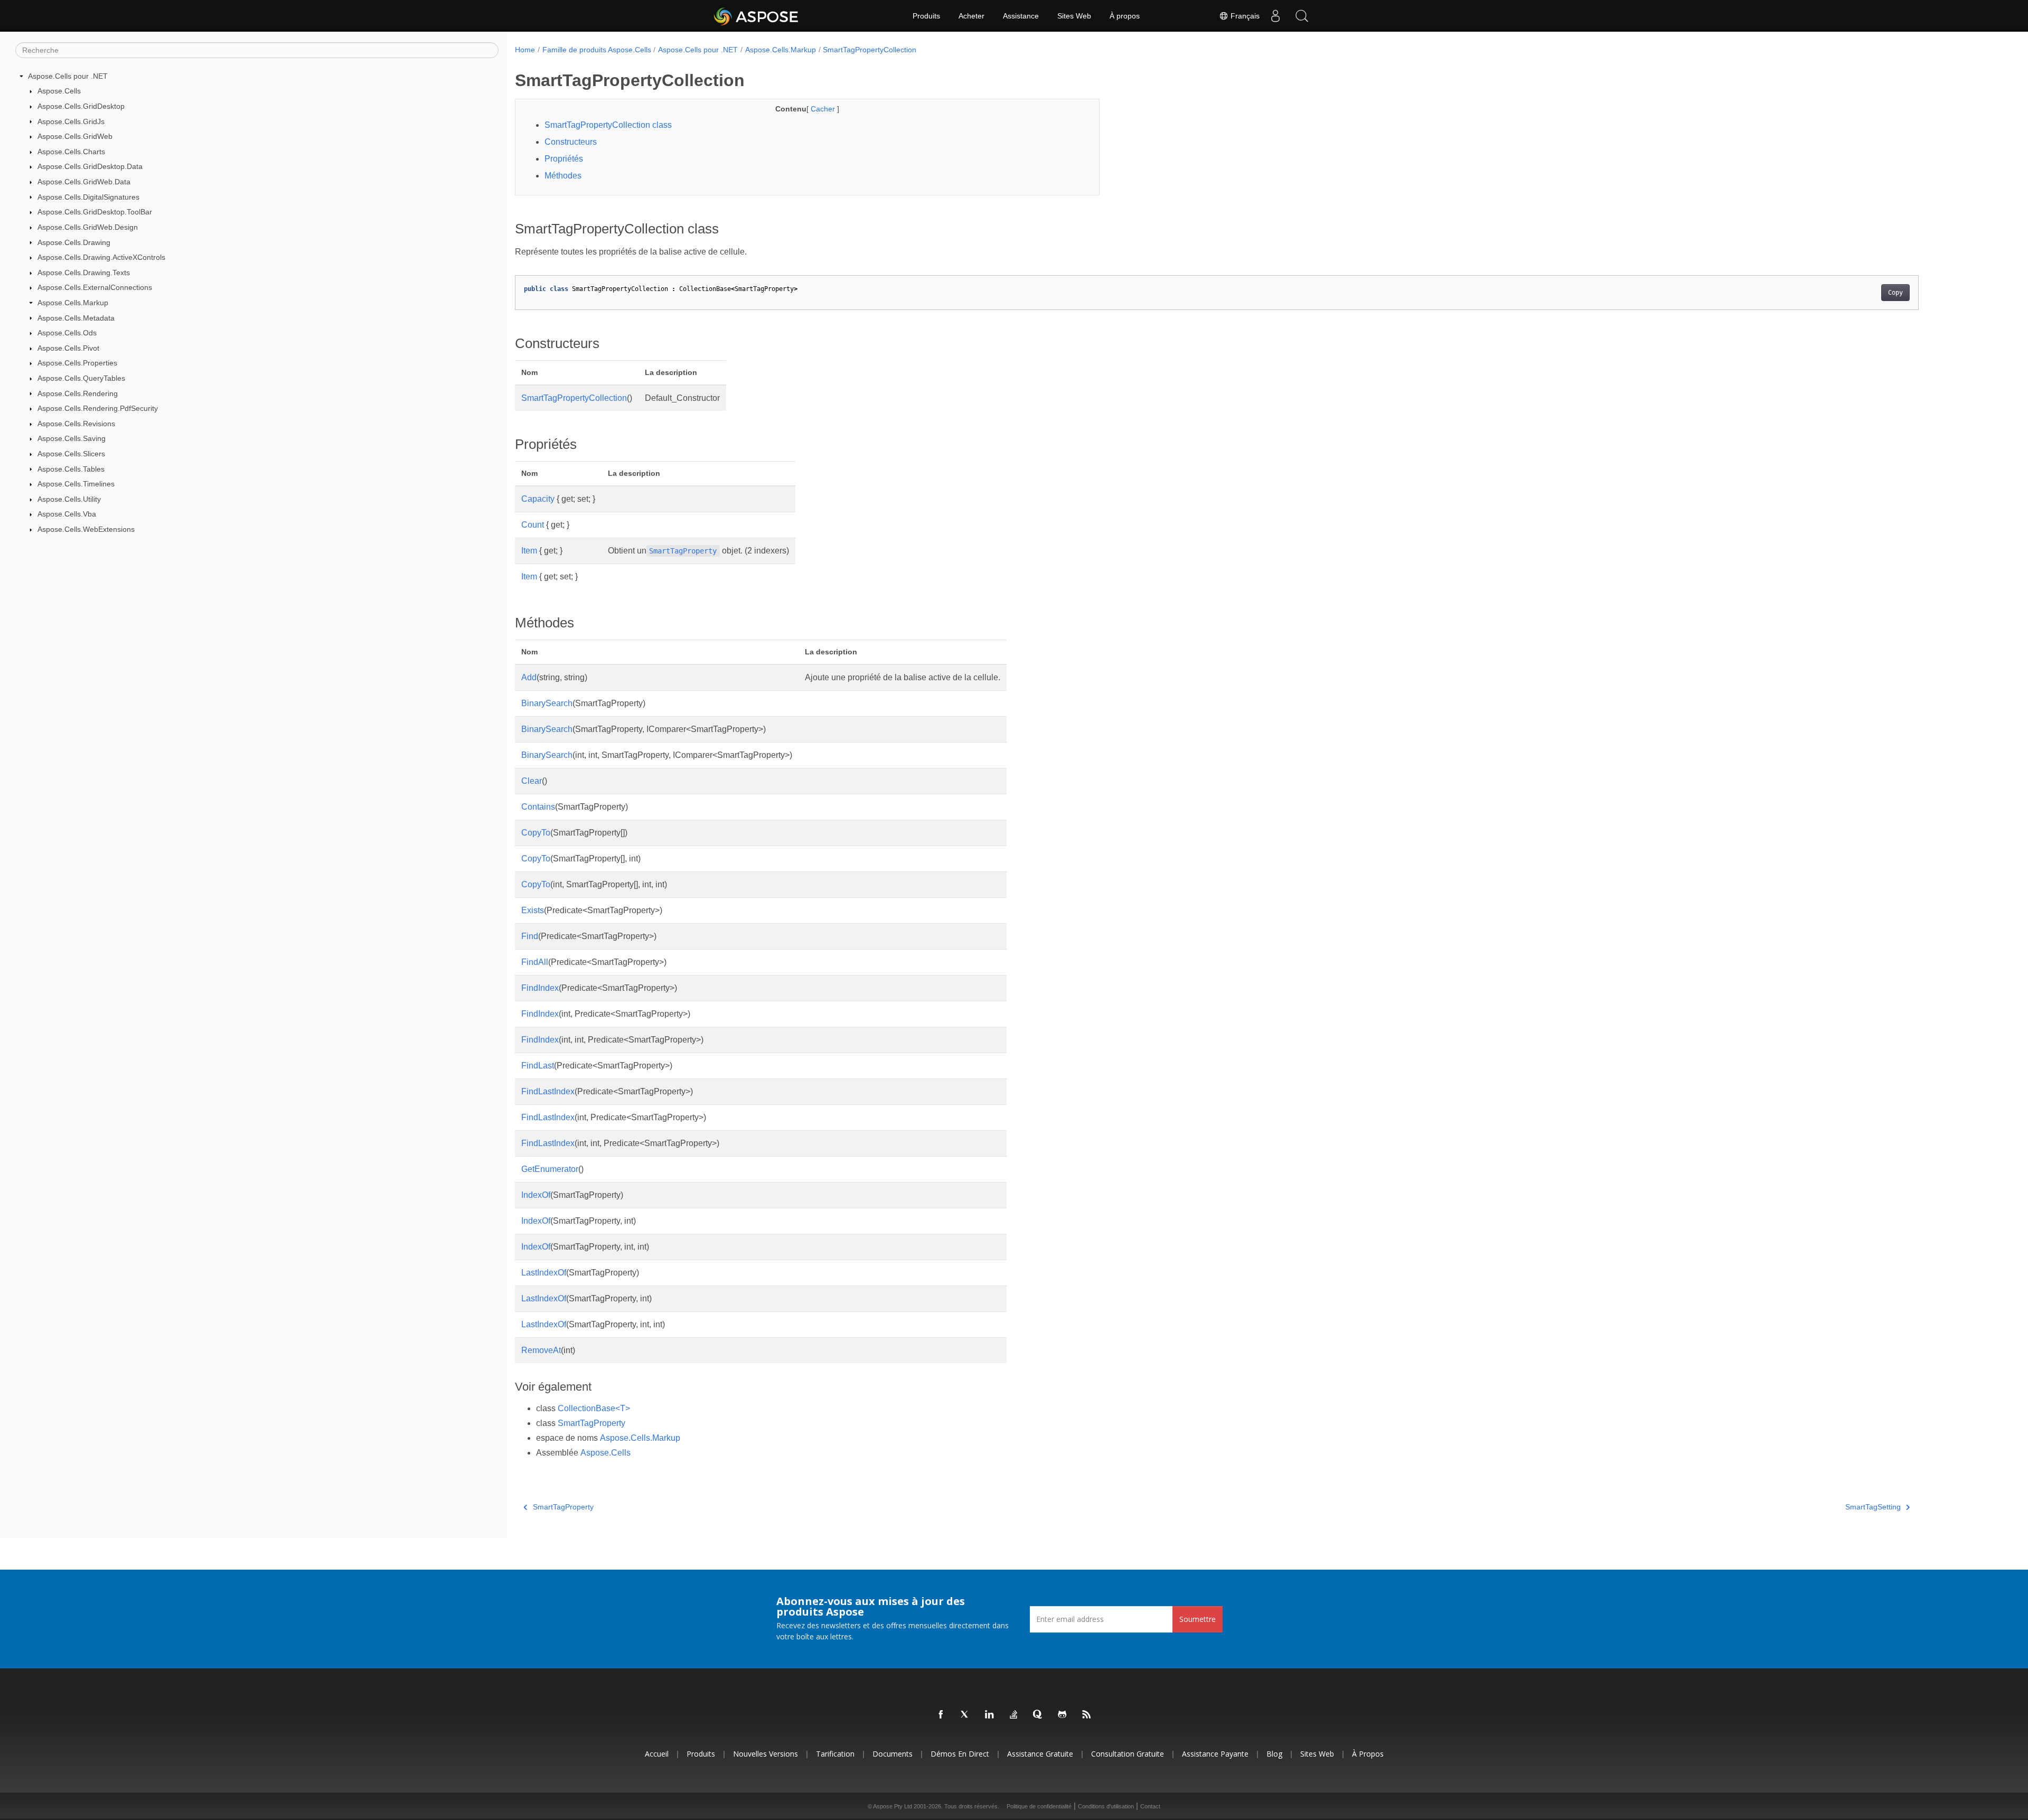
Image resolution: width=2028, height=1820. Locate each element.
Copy (1895, 293)
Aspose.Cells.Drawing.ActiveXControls (101, 257)
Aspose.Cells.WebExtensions (86, 529)
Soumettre (1198, 1619)
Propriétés (564, 159)
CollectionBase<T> (594, 1408)
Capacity (538, 499)
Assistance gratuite (1040, 1754)
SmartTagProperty (591, 1423)
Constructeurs (571, 142)
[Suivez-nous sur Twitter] (965, 1715)
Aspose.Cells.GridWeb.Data (84, 182)
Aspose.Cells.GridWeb (75, 136)
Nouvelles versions (766, 1754)
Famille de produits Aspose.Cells (597, 50)
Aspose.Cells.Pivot (68, 348)
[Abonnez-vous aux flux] (1087, 1715)
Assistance (1021, 16)
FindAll (535, 962)
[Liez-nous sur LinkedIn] (990, 1715)
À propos (1125, 16)
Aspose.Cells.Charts (71, 152)
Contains (538, 807)
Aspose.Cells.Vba (67, 514)
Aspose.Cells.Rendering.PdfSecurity (98, 408)
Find (530, 936)
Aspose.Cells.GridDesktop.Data (90, 166)
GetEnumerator (550, 1169)
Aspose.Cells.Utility (69, 499)
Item (529, 551)
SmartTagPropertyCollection (870, 50)
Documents (893, 1754)
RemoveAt (541, 1350)
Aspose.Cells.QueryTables (81, 378)
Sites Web (1074, 16)
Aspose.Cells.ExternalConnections (95, 287)
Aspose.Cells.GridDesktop (81, 106)
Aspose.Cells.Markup (73, 303)
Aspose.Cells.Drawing (74, 242)
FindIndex (540, 988)
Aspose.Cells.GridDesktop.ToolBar (95, 212)
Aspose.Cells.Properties (77, 363)
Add (529, 677)
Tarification (835, 1754)
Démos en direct (960, 1754)
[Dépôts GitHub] (1063, 1715)
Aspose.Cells (59, 91)
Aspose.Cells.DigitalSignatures (88, 197)
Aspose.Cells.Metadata (76, 318)
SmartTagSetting (1873, 1507)
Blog (1274, 1754)
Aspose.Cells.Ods (67, 333)
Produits (926, 16)
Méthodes (563, 176)
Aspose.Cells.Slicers (71, 454)
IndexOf (536, 1195)
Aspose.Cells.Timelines (76, 484)
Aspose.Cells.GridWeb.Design (88, 227)
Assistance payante (1215, 1754)
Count (533, 525)
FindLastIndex (548, 1091)
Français (1244, 16)
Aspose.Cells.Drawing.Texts (84, 273)
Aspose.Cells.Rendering (78, 393)
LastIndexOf (544, 1273)
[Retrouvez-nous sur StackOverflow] (1014, 1715)
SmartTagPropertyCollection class (608, 125)
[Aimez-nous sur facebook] (941, 1715)
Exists (533, 910)
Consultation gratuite (1128, 1754)
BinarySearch (547, 703)
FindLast (538, 1066)
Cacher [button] (824, 109)
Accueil (657, 1754)
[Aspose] (757, 16)
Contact (1150, 1806)
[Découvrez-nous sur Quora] (1038, 1715)
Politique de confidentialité (1039, 1806)
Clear (532, 781)
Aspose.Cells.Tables (71, 469)
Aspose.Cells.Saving (72, 438)
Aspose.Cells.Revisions (76, 424)
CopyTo (536, 833)
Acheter (971, 16)
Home (525, 50)
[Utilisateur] (1275, 16)
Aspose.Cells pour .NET (68, 76)
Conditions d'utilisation (1106, 1806)
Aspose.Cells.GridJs (71, 121)
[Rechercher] (1302, 16)
